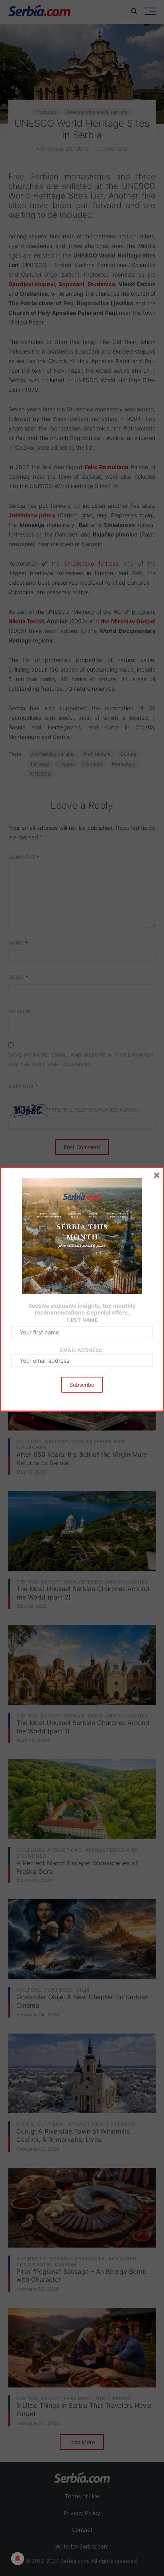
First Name (82, 1320)
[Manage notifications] (18, 2558)
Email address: (82, 1350)
